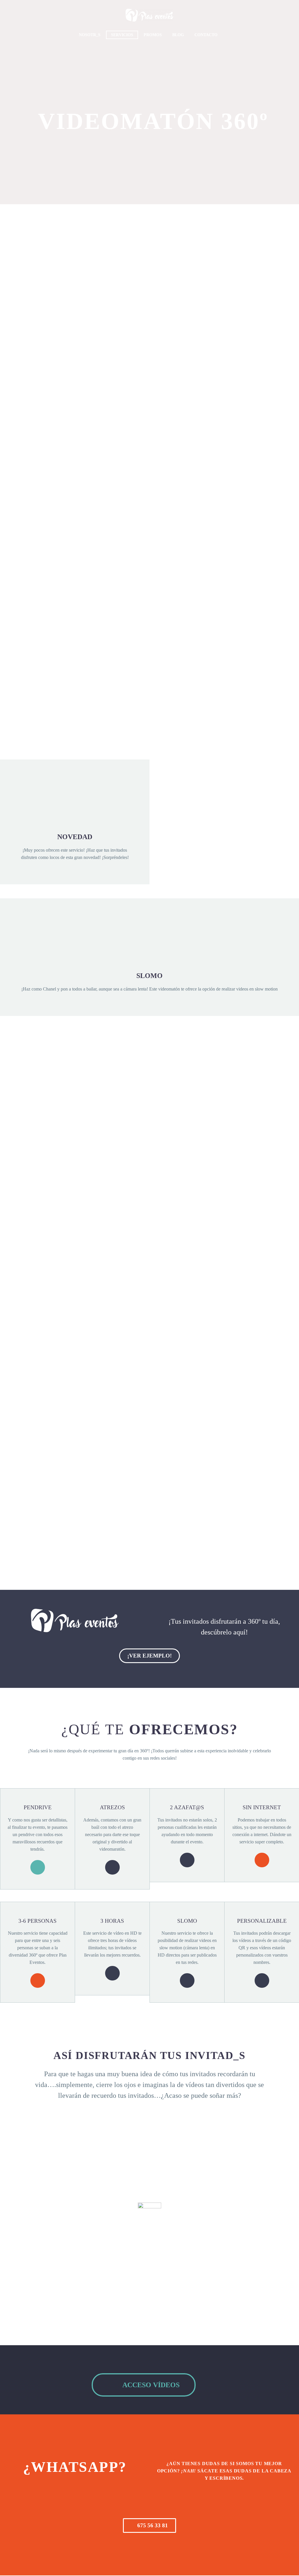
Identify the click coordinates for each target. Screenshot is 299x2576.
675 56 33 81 (149, 2525)
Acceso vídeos (144, 2385)
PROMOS (153, 35)
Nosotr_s (90, 35)
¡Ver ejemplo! (149, 1656)
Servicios (122, 35)
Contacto (206, 35)
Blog (178, 35)
